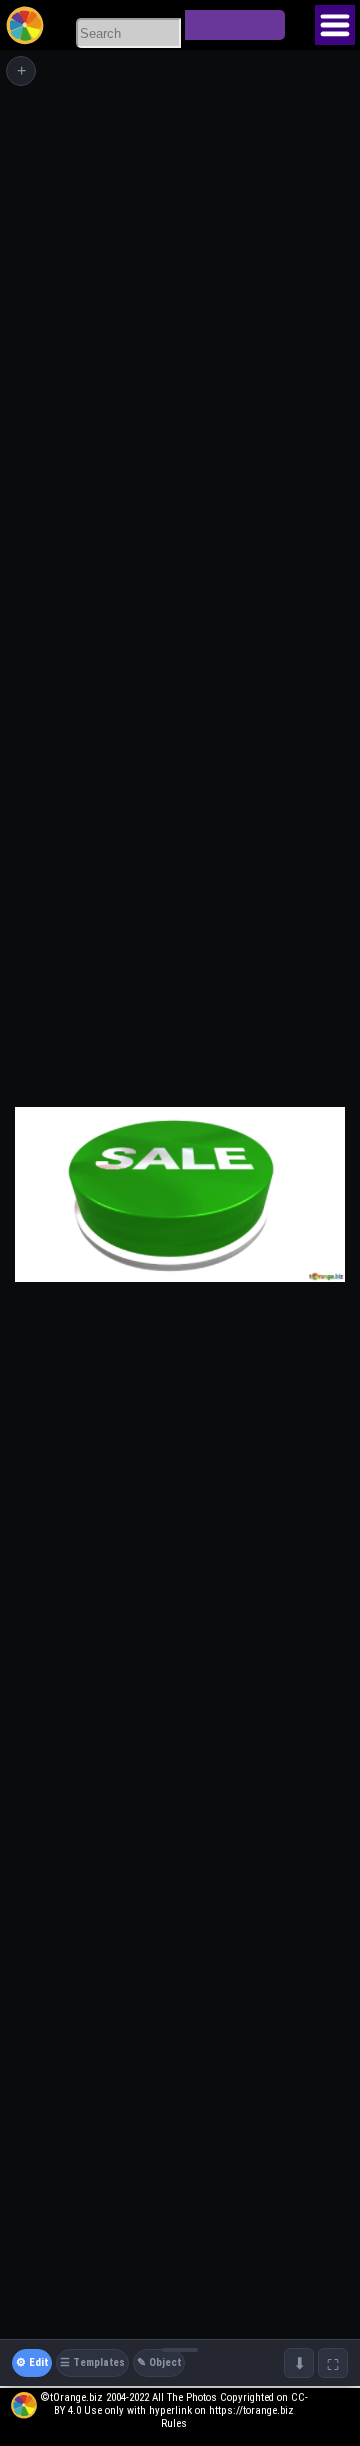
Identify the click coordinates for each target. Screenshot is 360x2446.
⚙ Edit (32, 2362)
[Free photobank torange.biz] (25, 25)
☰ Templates (92, 2362)
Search (235, 25)
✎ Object (159, 2362)
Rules (174, 2423)
